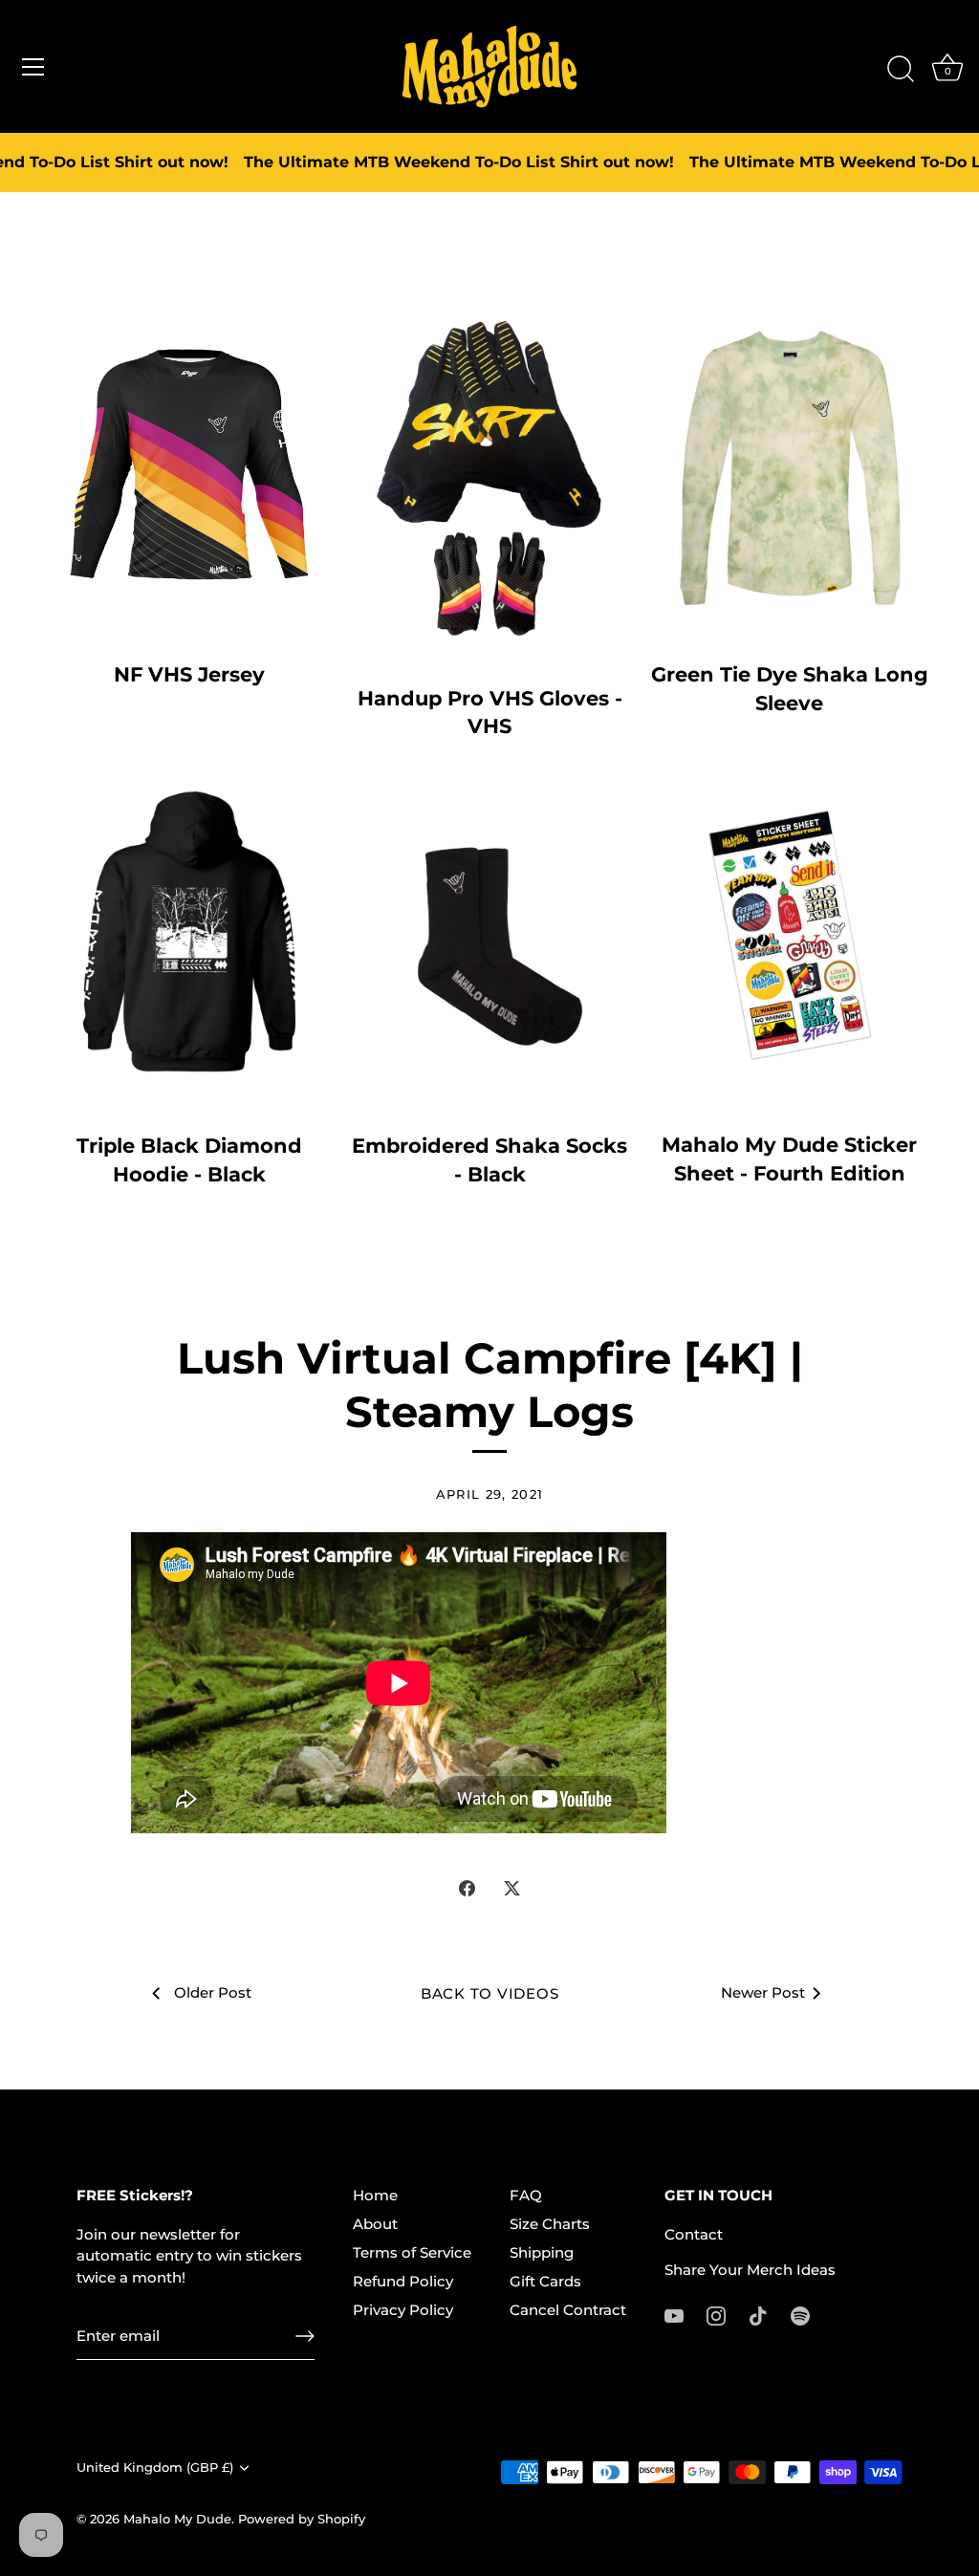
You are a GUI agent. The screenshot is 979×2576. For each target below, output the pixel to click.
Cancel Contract (568, 2310)
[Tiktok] (758, 2315)
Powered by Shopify (302, 2519)
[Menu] (33, 67)
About (375, 2224)
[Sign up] (305, 2336)
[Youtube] (674, 2315)
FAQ (526, 2195)
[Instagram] (716, 2315)
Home (375, 2195)
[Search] (901, 70)
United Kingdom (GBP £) (155, 2468)
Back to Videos (490, 1993)
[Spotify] (800, 2315)
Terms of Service (412, 2252)
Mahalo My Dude (177, 2519)
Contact (694, 2234)
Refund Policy (403, 2281)
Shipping (542, 2252)
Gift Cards (545, 2281)
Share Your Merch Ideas (750, 2270)
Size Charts (550, 2224)
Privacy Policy (403, 2310)
